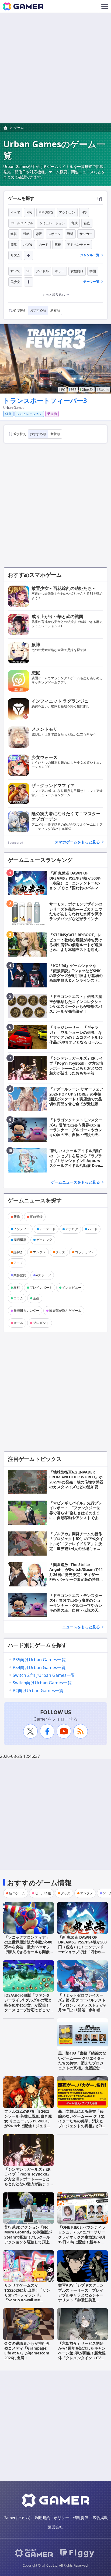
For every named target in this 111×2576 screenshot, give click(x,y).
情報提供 (81, 2518)
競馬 (14, 245)
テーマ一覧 (91, 282)
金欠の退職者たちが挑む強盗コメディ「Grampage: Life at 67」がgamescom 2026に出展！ (27, 2351)
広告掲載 (100, 2518)
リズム (15, 255)
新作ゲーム (17, 1893)
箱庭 (87, 223)
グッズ (60, 1252)
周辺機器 (20, 1240)
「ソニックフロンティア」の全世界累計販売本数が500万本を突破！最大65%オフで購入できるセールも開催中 (28, 1947)
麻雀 (58, 245)
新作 (17, 1217)
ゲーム (19, 128)
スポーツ (54, 234)
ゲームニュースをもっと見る (75, 1182)
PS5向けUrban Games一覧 (39, 1660)
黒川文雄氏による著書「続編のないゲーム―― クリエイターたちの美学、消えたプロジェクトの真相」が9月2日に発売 (82, 2121)
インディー (22, 1229)
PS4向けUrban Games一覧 (39, 1667)
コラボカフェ (85, 1252)
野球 (70, 234)
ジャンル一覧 (90, 255)
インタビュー (72, 1287)
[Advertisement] (55, 68)
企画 (36, 1298)
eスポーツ (44, 1275)
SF (28, 271)
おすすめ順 (38, 310)
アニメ (18, 1263)
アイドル (42, 271)
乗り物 (52, 414)
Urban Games (14, 408)
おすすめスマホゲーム (35, 575)
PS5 (74, 390)
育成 (74, 223)
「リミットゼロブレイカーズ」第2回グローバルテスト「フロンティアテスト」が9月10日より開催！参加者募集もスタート (82, 2005)
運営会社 (55, 2527)
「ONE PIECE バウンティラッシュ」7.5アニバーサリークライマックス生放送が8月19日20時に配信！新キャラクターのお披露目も (82, 2237)
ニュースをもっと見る (81, 1627)
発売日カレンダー (26, 1311)
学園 (93, 271)
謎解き (18, 1252)
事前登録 (36, 1217)
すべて (15, 212)
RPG (30, 212)
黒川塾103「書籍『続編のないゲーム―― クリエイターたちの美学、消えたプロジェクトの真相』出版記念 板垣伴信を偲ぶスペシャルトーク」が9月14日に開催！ (82, 2065)
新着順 (55, 310)
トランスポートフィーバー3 (45, 400)
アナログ (72, 1229)
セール (18, 1323)
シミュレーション (52, 223)
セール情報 (43, 1893)
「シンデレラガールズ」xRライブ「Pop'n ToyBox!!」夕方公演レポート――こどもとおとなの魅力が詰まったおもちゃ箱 (27, 2179)
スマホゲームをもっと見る (77, 842)
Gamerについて (17, 2518)
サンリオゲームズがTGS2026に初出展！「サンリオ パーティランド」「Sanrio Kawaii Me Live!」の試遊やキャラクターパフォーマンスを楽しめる (27, 2300)
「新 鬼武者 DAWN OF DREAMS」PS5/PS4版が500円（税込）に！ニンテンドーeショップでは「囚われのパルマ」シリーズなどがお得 (82, 1949)
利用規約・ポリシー (52, 2518)
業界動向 (20, 1275)
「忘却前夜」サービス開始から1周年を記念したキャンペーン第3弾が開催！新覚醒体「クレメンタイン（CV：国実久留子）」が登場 (82, 2353)
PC (63, 390)
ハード (93, 1229)
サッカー (86, 234)
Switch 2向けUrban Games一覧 (44, 1675)
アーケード (47, 1229)
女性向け (77, 271)
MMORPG (46, 212)
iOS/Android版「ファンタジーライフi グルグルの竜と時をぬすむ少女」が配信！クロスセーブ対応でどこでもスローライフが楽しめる (28, 2005)
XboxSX (88, 390)
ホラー (60, 271)
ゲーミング (44, 1240)
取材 (17, 1287)
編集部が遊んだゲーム (65, 1311)
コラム (18, 1298)
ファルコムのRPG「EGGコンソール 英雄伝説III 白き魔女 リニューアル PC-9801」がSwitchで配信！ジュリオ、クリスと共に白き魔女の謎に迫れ (28, 2123)
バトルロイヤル (22, 223)
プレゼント (41, 1323)
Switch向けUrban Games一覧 (42, 1683)
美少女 (15, 282)
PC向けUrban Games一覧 (38, 1691)
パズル (28, 245)
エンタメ (39, 1252)
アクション (67, 212)
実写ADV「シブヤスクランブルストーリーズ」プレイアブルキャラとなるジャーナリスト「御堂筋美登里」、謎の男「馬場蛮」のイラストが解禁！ (81, 2297)
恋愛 (39, 234)
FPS (84, 212)
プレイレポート (41, 1287)
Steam (104, 390)
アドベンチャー (78, 245)
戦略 (26, 234)
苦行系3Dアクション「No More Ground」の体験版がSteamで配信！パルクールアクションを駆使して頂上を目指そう (28, 2237)
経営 (14, 234)
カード (44, 245)
